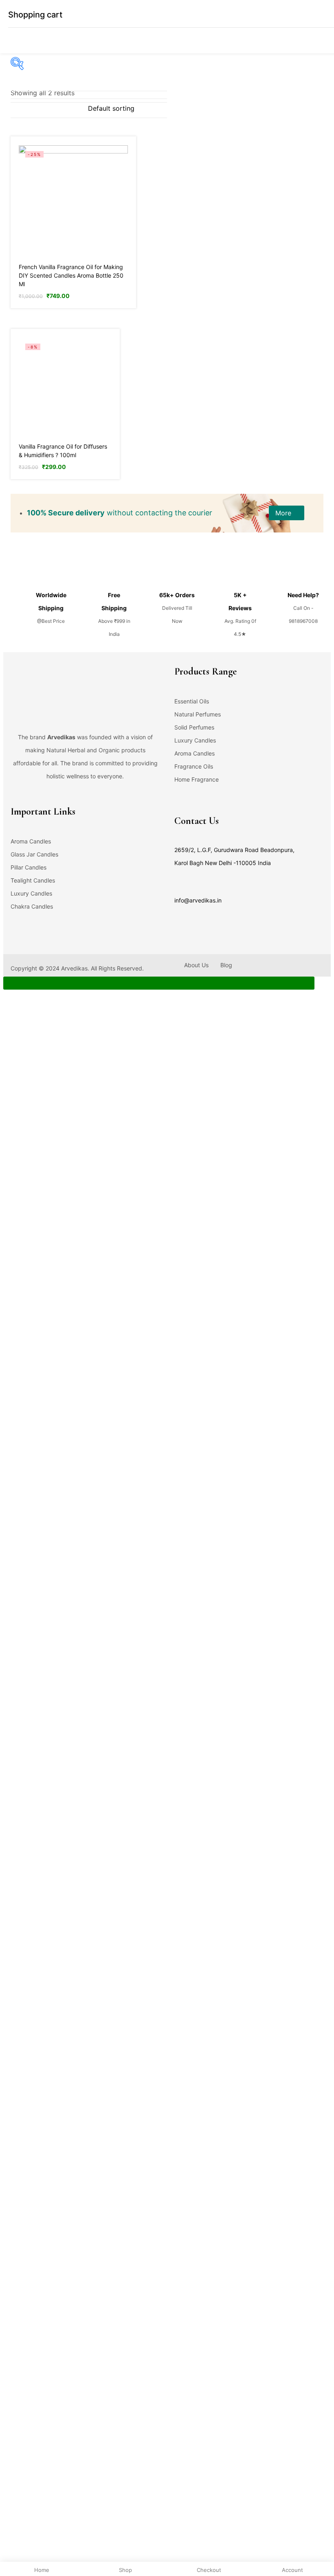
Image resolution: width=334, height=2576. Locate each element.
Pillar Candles (29, 867)
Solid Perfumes (194, 727)
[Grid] (83, 109)
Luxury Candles (195, 740)
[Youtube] (61, 802)
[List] (66, 109)
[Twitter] (29, 802)
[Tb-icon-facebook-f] (13, 802)
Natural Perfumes (198, 714)
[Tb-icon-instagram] (45, 802)
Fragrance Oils (194, 766)
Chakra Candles (32, 906)
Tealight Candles (33, 880)
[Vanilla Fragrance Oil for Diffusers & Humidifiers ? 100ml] (65, 386)
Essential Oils (192, 701)
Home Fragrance (197, 779)
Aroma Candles (194, 753)
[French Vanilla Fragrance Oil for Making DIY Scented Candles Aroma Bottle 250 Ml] (73, 199)
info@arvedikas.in (198, 900)
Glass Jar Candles (34, 854)
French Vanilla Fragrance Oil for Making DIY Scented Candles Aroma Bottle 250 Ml (71, 275)
